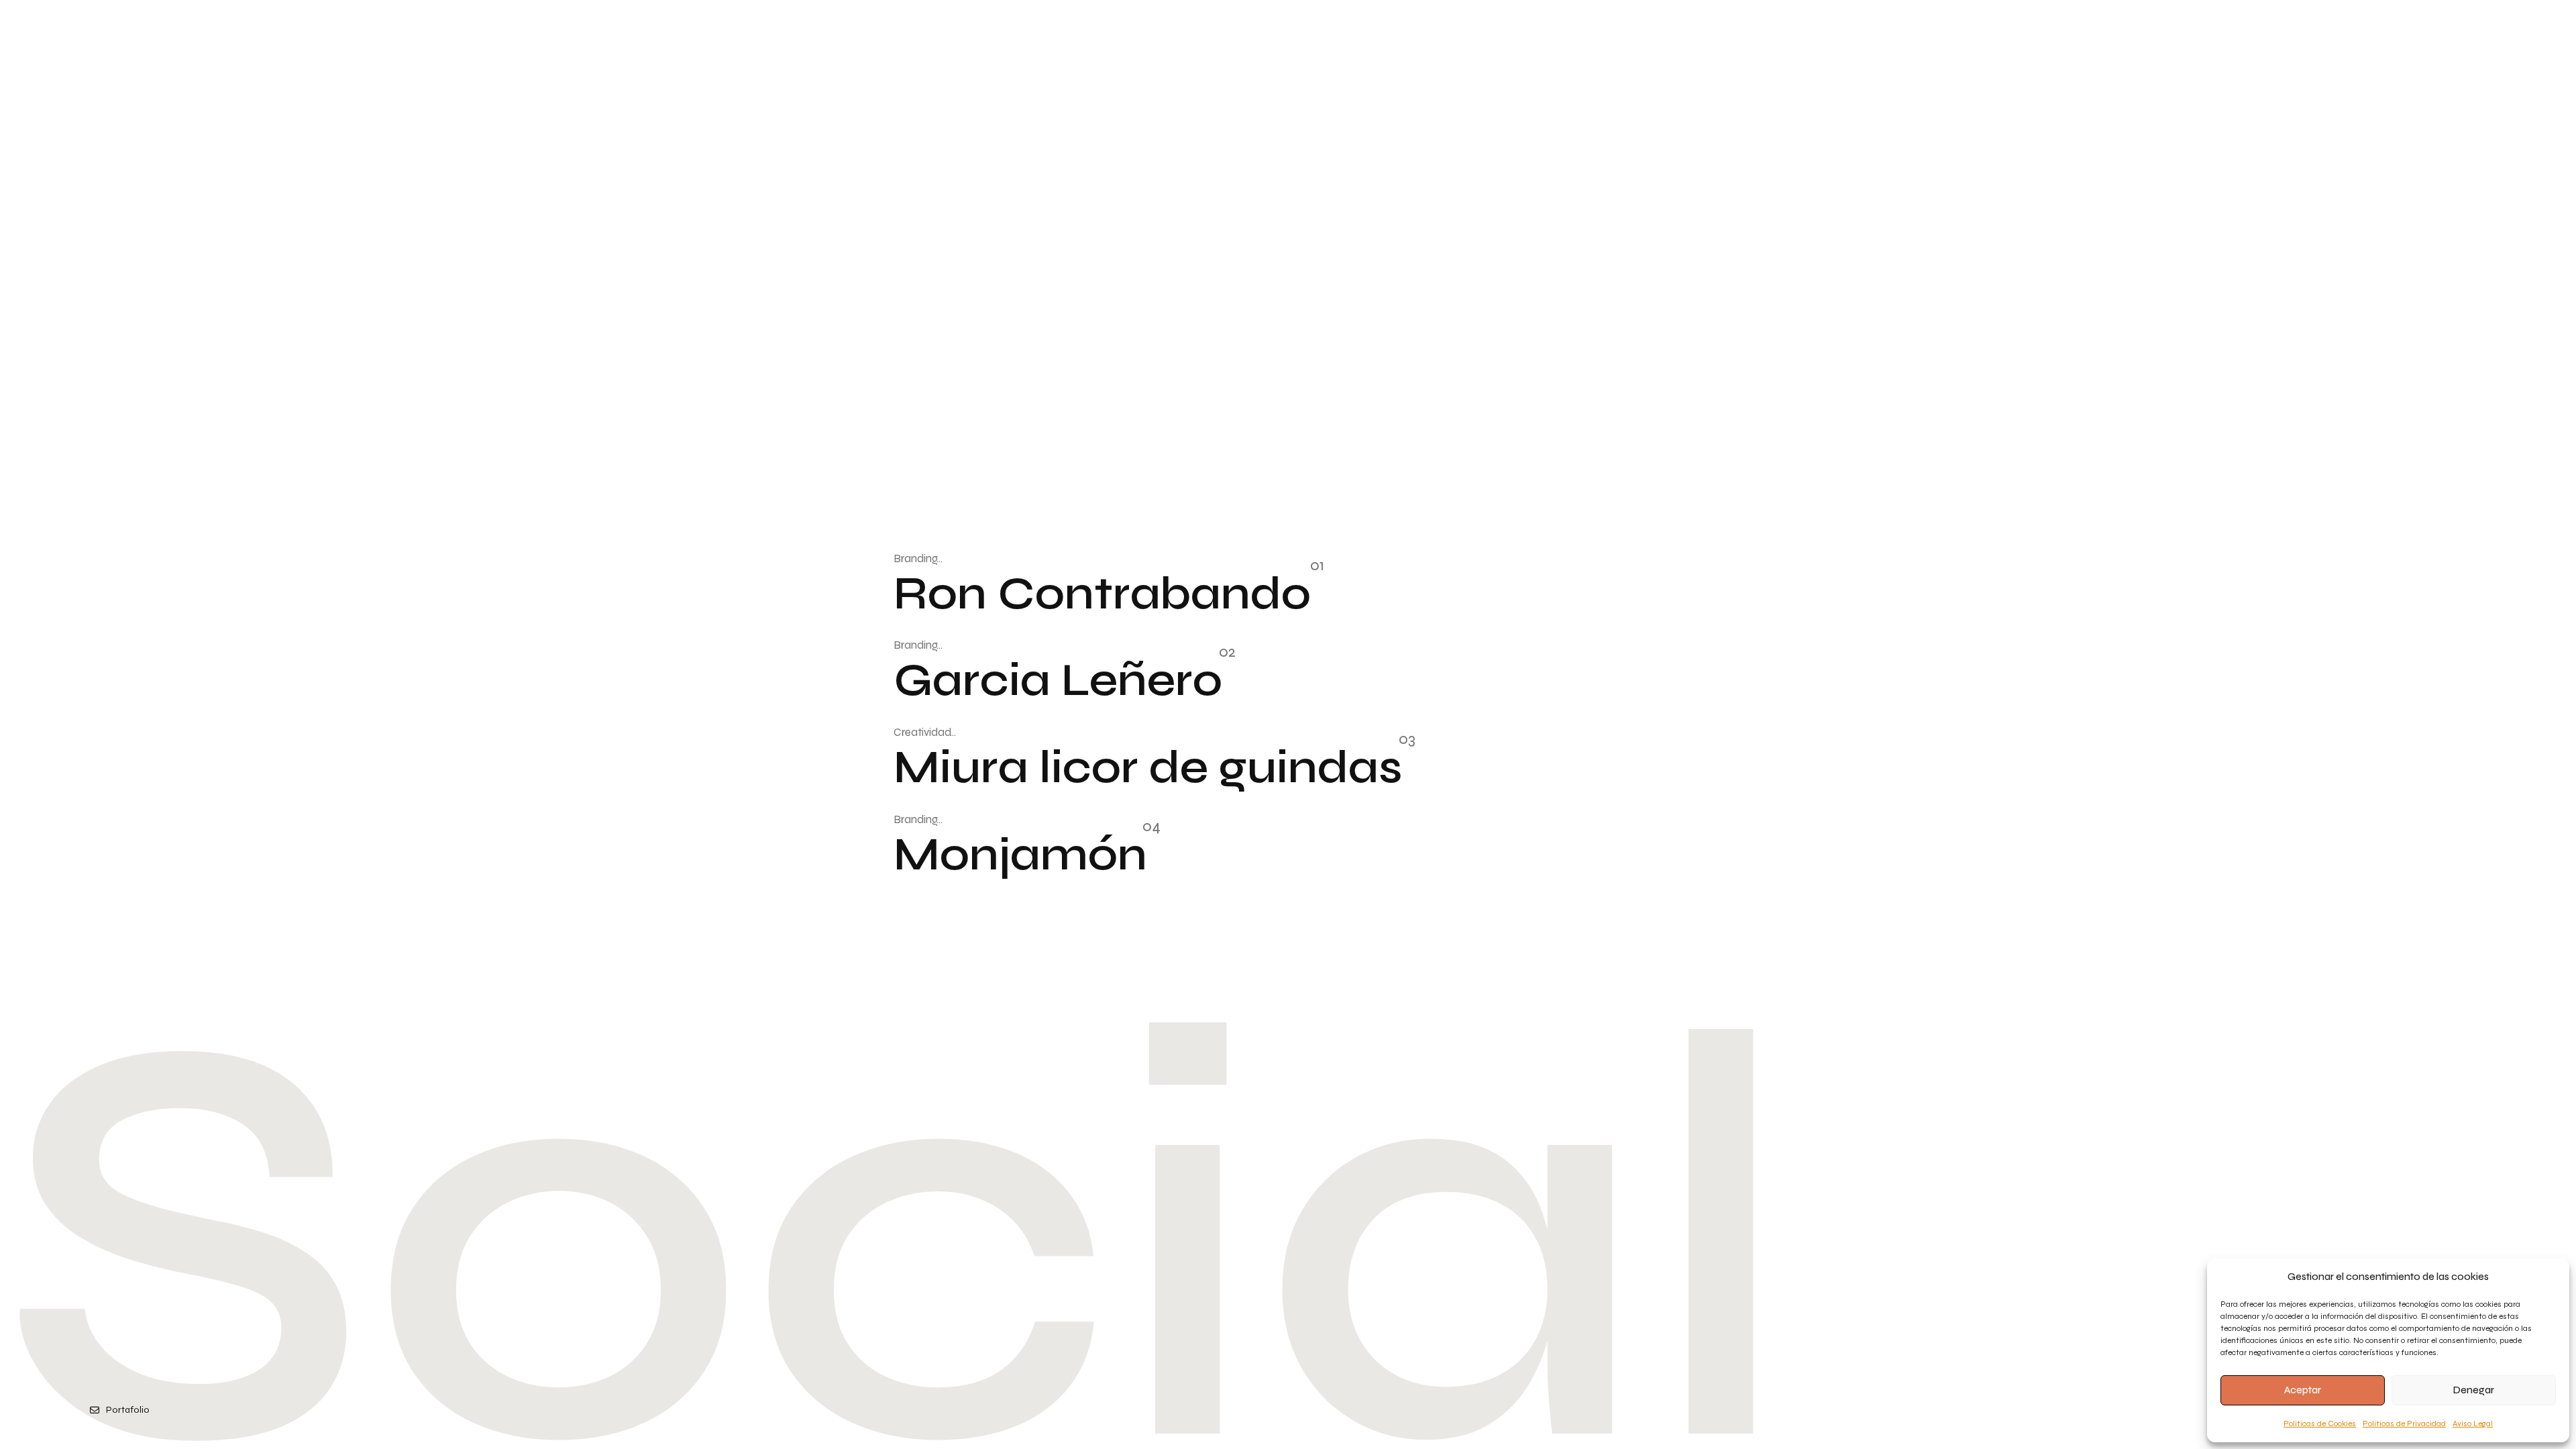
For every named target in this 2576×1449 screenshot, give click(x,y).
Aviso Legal (2473, 1424)
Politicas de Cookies (2320, 1424)
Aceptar (2303, 1390)
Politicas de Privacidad (2404, 1424)
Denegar (2474, 1390)
